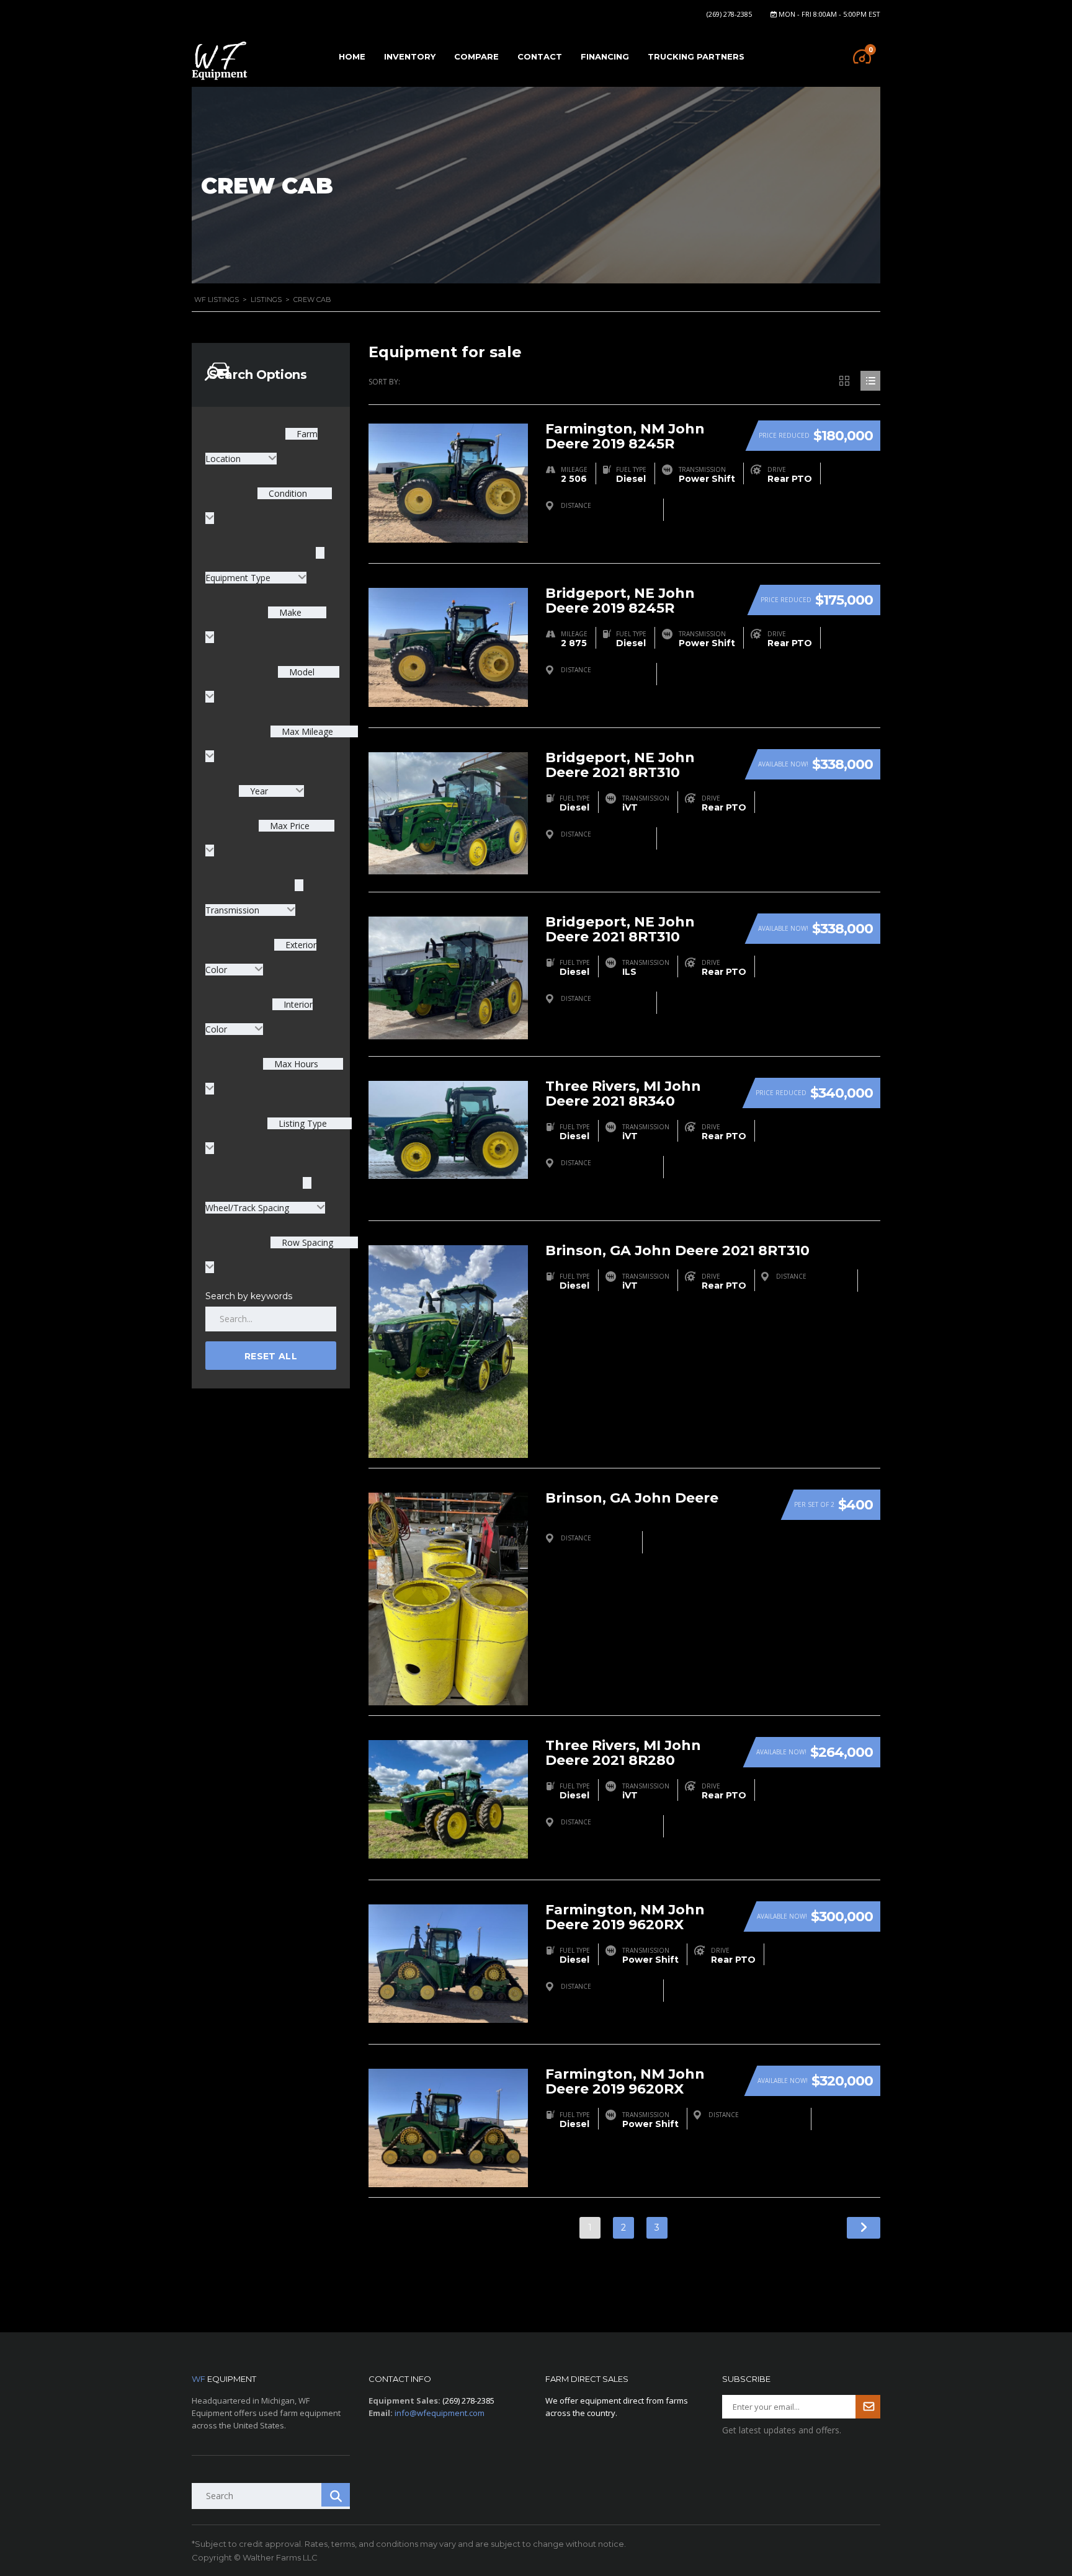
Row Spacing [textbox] (306, 1242)
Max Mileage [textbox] (306, 731)
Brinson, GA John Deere (632, 1498)
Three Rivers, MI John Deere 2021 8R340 (623, 1094)
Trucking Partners (696, 56)
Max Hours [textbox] (295, 1064)
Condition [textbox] (287, 493)
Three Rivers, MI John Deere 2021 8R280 (623, 1753)
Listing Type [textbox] (301, 1123)
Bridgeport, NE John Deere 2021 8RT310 (620, 765)
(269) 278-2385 (729, 14)
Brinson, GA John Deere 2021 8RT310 (677, 1250)
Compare (476, 56)
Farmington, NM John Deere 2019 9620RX (625, 1917)
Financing (605, 56)
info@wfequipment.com (440, 2413)
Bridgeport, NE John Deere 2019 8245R (620, 601)
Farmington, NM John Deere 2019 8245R (625, 436)
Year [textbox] (259, 791)
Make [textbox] (289, 612)
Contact (540, 56)
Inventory (410, 56)
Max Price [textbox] (288, 826)
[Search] (336, 2495)
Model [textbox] (301, 672)
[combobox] (271, 791)
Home (352, 56)
